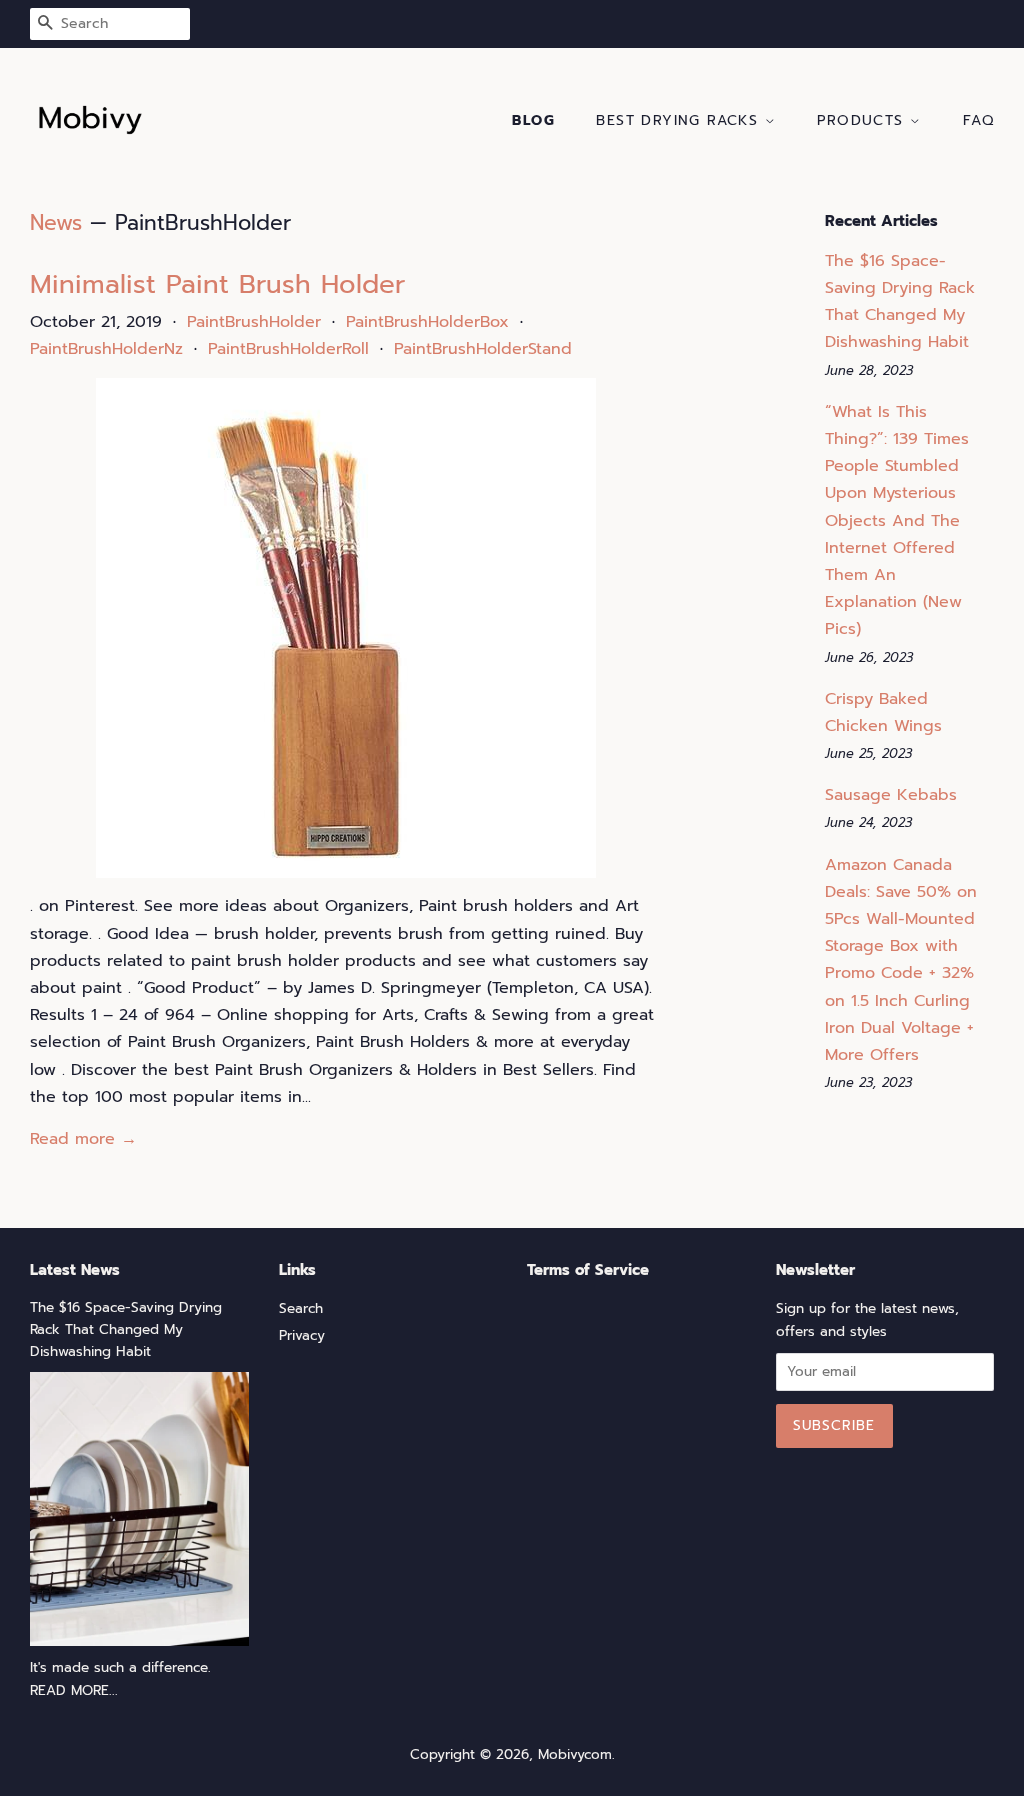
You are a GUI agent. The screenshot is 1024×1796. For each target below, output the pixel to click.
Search (301, 1308)
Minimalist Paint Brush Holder (217, 284)
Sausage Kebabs (891, 795)
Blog (533, 120)
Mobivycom (575, 1754)
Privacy (302, 1335)
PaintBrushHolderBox (427, 322)
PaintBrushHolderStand (483, 349)
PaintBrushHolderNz (106, 349)
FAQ (978, 120)
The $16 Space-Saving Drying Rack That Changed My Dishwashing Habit (126, 1329)
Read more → (83, 1139)
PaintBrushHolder (254, 322)
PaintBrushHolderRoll (288, 349)
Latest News (75, 1270)
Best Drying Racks (680, 120)
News (56, 223)
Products (863, 120)
